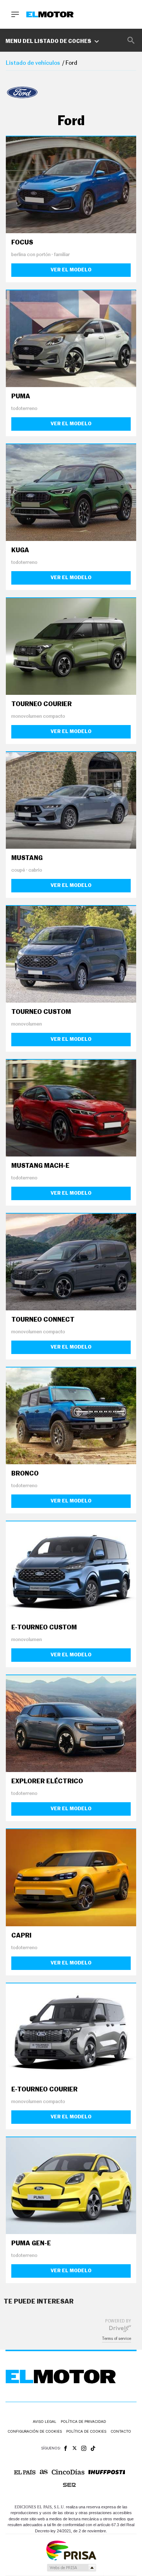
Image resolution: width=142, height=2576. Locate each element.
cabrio (35, 870)
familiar (62, 255)
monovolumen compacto (38, 716)
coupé (18, 870)
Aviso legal (45, 2421)
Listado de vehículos (33, 63)
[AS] (44, 2472)
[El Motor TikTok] (93, 2448)
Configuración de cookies (35, 2431)
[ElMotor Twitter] (75, 2448)
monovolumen (27, 1024)
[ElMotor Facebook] (66, 2448)
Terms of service (117, 2339)
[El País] (25, 2472)
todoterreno (24, 409)
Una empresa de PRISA (71, 2550)
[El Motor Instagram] (84, 2448)
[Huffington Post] (107, 2472)
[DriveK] (120, 2328)
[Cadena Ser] (69, 2485)
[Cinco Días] (68, 2472)
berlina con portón (31, 255)
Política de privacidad (83, 2421)
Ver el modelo (71, 270)
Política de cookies (86, 2431)
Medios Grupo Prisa (71, 2568)
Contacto (121, 2431)
